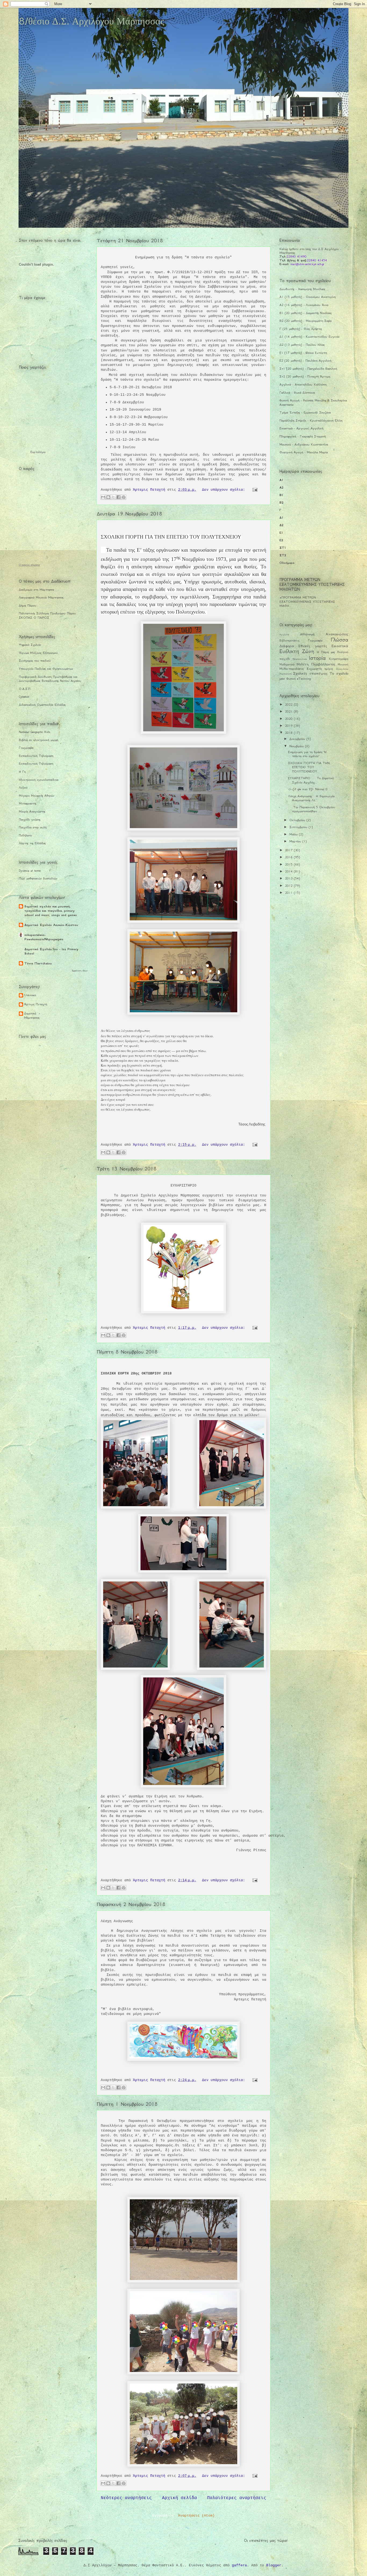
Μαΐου (294, 834)
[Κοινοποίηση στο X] (113, 497)
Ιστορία (317, 658)
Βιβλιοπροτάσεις (289, 641)
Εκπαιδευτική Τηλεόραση (36, 756)
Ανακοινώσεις (337, 634)
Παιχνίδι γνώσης (30, 820)
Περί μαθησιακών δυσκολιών (38, 878)
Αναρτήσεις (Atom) (196, 2516)
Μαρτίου (296, 841)
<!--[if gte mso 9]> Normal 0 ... (310, 789)
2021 (289, 711)
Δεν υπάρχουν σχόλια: (225, 490)
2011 (289, 893)
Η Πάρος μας (326, 652)
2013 (289, 878)
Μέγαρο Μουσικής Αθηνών (37, 796)
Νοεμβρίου (297, 746)
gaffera (239, 2565)
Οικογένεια (342, 669)
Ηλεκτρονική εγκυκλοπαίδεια (39, 780)
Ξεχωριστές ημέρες (320, 669)
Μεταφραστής (28, 803)
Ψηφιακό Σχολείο (30, 645)
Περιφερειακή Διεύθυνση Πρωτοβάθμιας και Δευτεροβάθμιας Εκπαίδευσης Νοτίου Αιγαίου (50, 679)
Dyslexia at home (30, 871)
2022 (289, 704)
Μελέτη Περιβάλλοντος (316, 664)
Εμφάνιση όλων (80, 970)
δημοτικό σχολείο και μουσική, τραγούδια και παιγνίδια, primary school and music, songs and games (51, 911)
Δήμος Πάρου (28, 605)
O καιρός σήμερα (29, 565)
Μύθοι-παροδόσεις (292, 669)
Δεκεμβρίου (298, 739)
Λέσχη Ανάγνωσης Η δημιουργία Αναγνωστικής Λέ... (311, 798)
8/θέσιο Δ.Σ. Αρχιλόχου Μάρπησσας (91, 21)
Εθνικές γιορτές (313, 646)
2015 (289, 864)
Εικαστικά (340, 646)
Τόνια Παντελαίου (38, 963)
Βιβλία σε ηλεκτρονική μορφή (38, 740)
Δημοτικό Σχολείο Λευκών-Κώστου (51, 925)
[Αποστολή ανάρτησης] (254, 490)
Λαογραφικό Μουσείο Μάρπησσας (41, 597)
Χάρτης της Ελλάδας (32, 843)
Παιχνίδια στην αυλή (33, 827)
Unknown (30, 995)
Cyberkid (24, 697)
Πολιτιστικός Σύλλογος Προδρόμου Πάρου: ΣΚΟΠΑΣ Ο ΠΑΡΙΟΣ (48, 615)
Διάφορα (287, 646)
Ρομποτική (285, 674)
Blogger (274, 2565)
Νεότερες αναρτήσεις (126, 2498)
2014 (289, 871)
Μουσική (343, 665)
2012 (289, 886)
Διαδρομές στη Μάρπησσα (36, 590)
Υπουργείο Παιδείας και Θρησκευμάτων (46, 669)
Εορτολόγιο (38, 452)
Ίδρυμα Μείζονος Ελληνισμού (38, 653)
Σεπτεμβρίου (299, 827)
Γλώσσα (339, 640)
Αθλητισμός (307, 634)
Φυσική (291, 679)
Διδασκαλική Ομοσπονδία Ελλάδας (42, 705)
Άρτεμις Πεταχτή (36, 1004)
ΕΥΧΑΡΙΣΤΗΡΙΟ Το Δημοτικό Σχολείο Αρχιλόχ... (311, 780)
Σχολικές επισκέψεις (310, 673)
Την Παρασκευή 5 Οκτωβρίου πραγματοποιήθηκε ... (312, 809)
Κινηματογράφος (339, 659)
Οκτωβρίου (298, 820)
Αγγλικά (284, 635)
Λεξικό (23, 788)
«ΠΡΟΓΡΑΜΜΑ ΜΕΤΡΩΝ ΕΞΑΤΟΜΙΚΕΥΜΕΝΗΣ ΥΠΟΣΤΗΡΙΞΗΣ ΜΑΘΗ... (307, 602)
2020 (289, 719)
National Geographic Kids (35, 732)
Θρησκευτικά (300, 659)
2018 (289, 733)
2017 (289, 850)
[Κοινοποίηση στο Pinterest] (124, 497)
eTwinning (304, 679)
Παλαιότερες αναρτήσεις (237, 2498)
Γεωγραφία (26, 748)
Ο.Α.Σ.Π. (25, 689)
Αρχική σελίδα (179, 2498)
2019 (289, 726)
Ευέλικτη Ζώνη (297, 651)
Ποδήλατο (25, 835)
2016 (289, 857)
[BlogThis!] (108, 497)
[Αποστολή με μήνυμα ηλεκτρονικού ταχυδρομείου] (103, 497)
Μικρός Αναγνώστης (32, 811)
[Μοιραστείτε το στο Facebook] (118, 497)
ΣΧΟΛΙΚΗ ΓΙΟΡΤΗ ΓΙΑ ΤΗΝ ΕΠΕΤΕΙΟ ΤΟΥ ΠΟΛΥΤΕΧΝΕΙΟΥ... (309, 767)
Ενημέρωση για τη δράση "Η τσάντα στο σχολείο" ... (307, 754)
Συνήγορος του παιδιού (35, 661)
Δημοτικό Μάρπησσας (32, 1016)
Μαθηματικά (287, 665)
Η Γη (22, 772)
